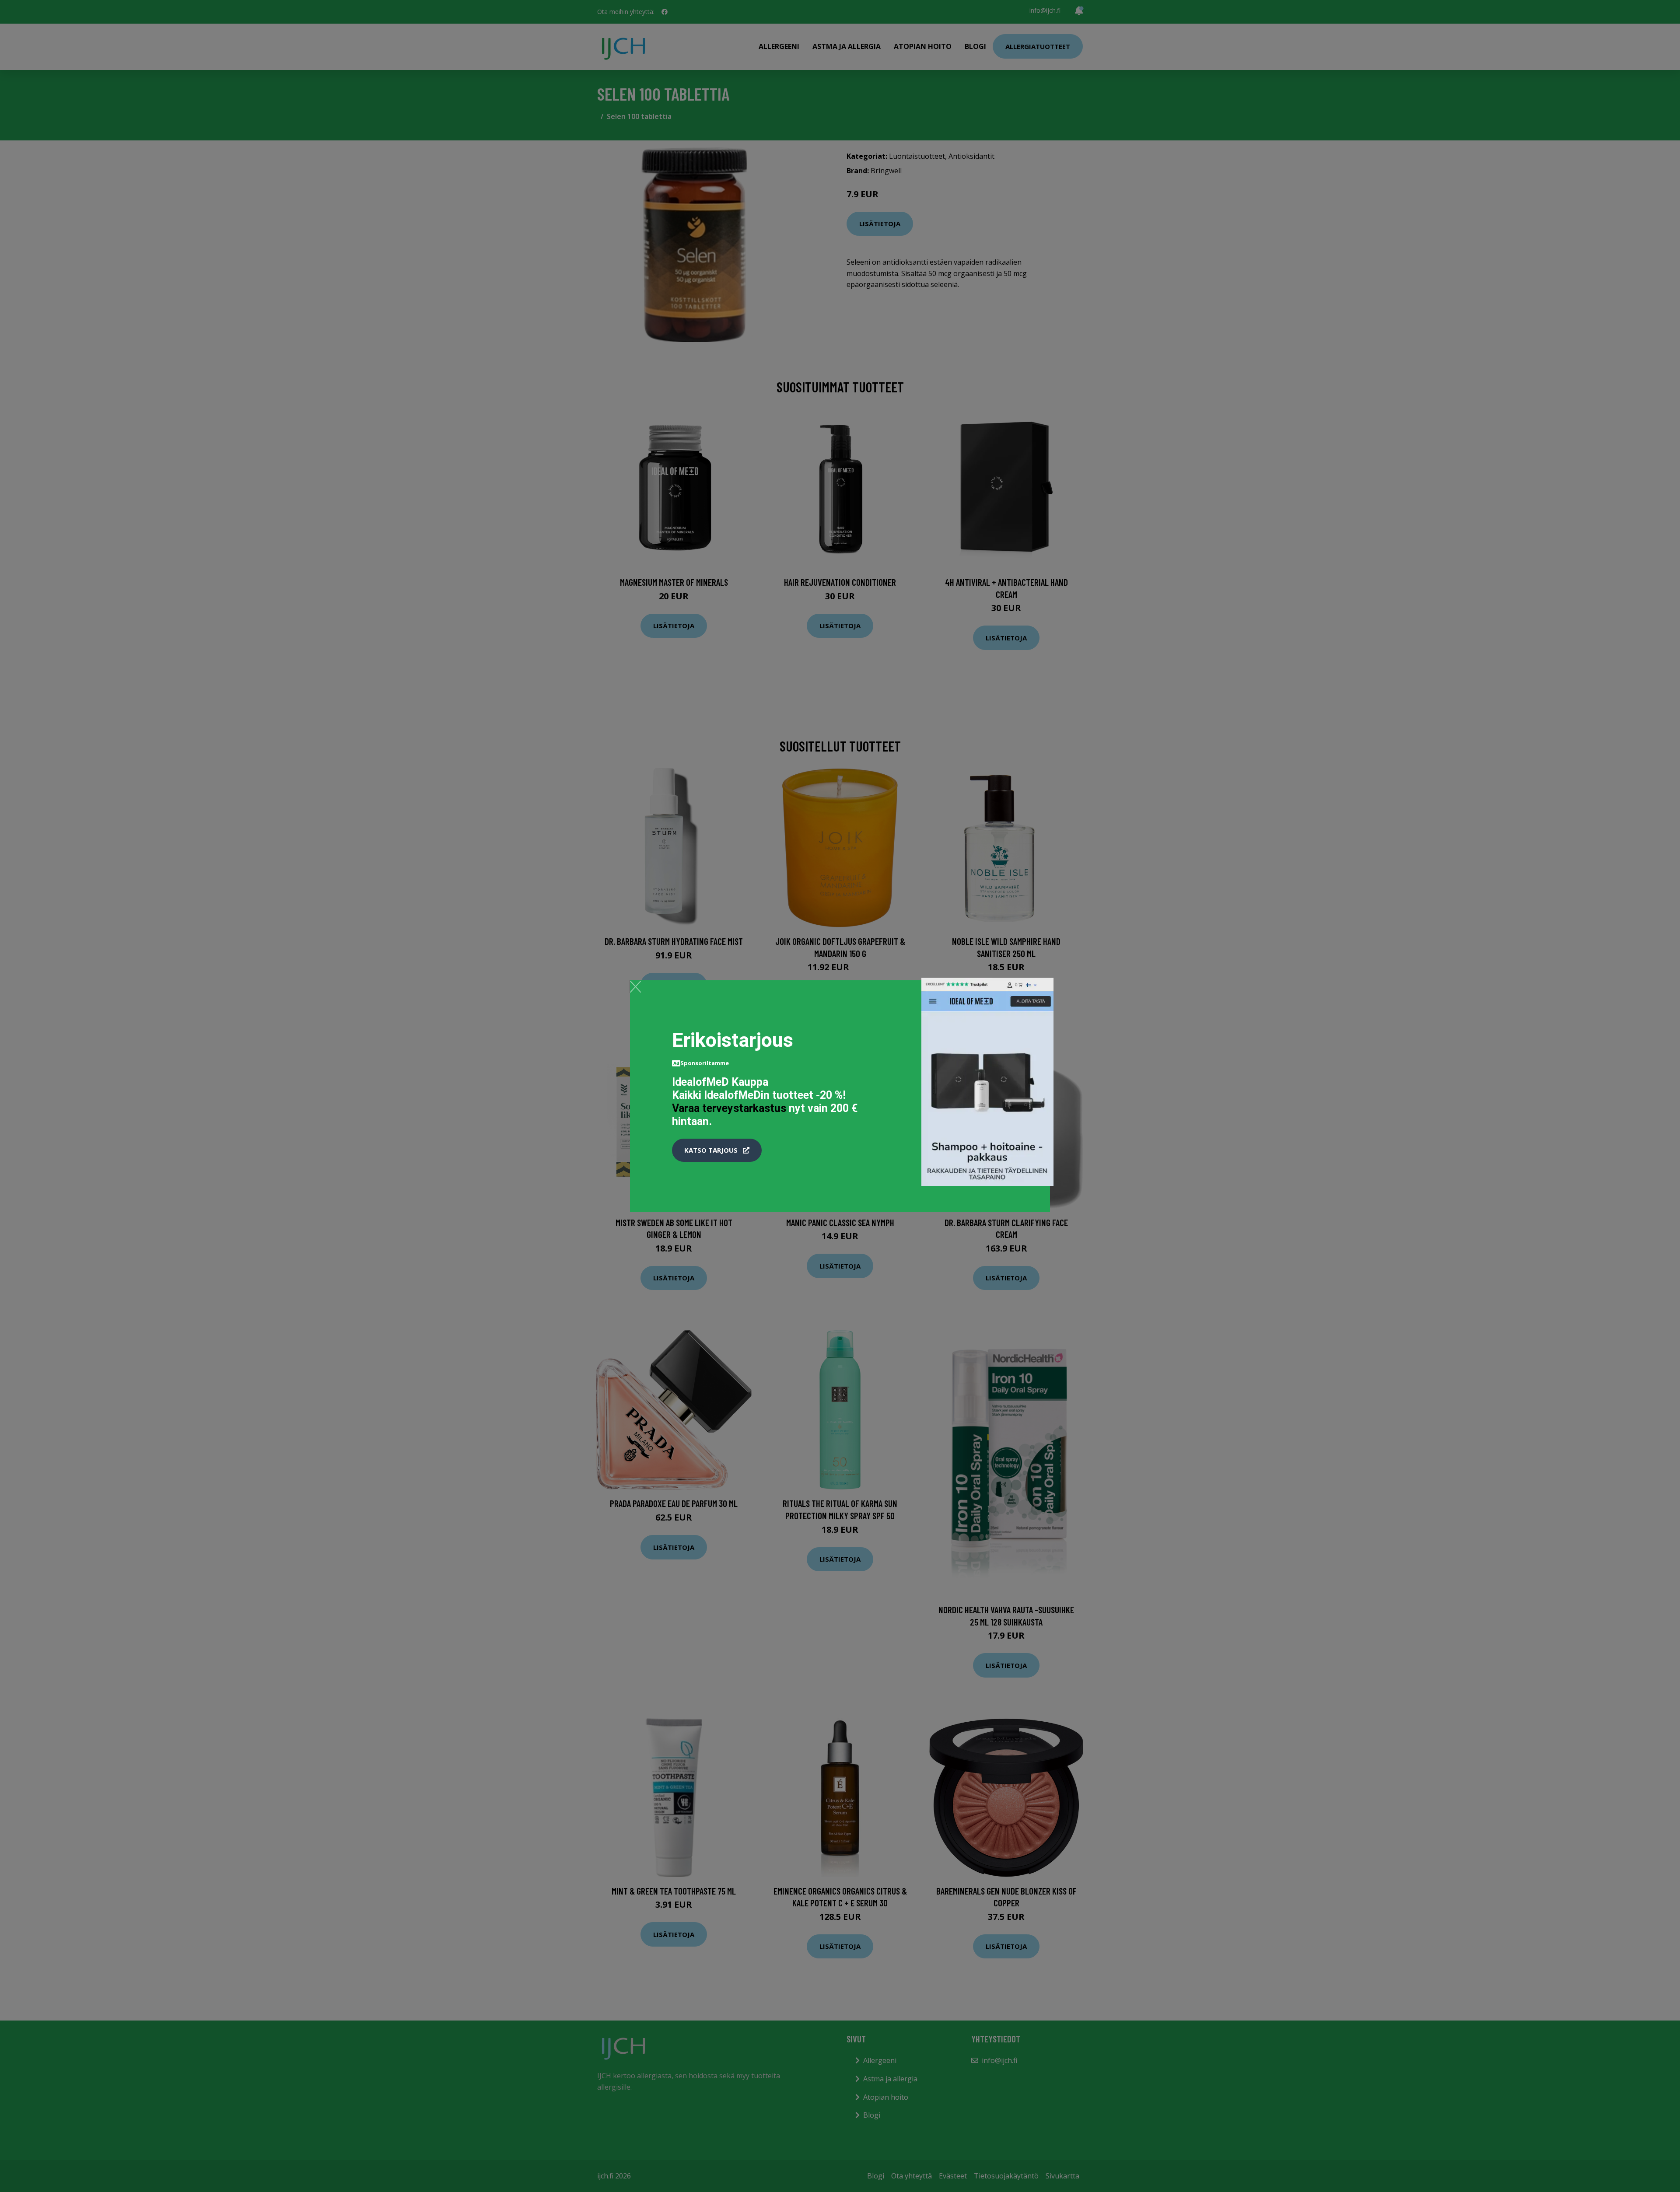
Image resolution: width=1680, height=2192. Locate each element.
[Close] (635, 986)
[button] (717, 1150)
